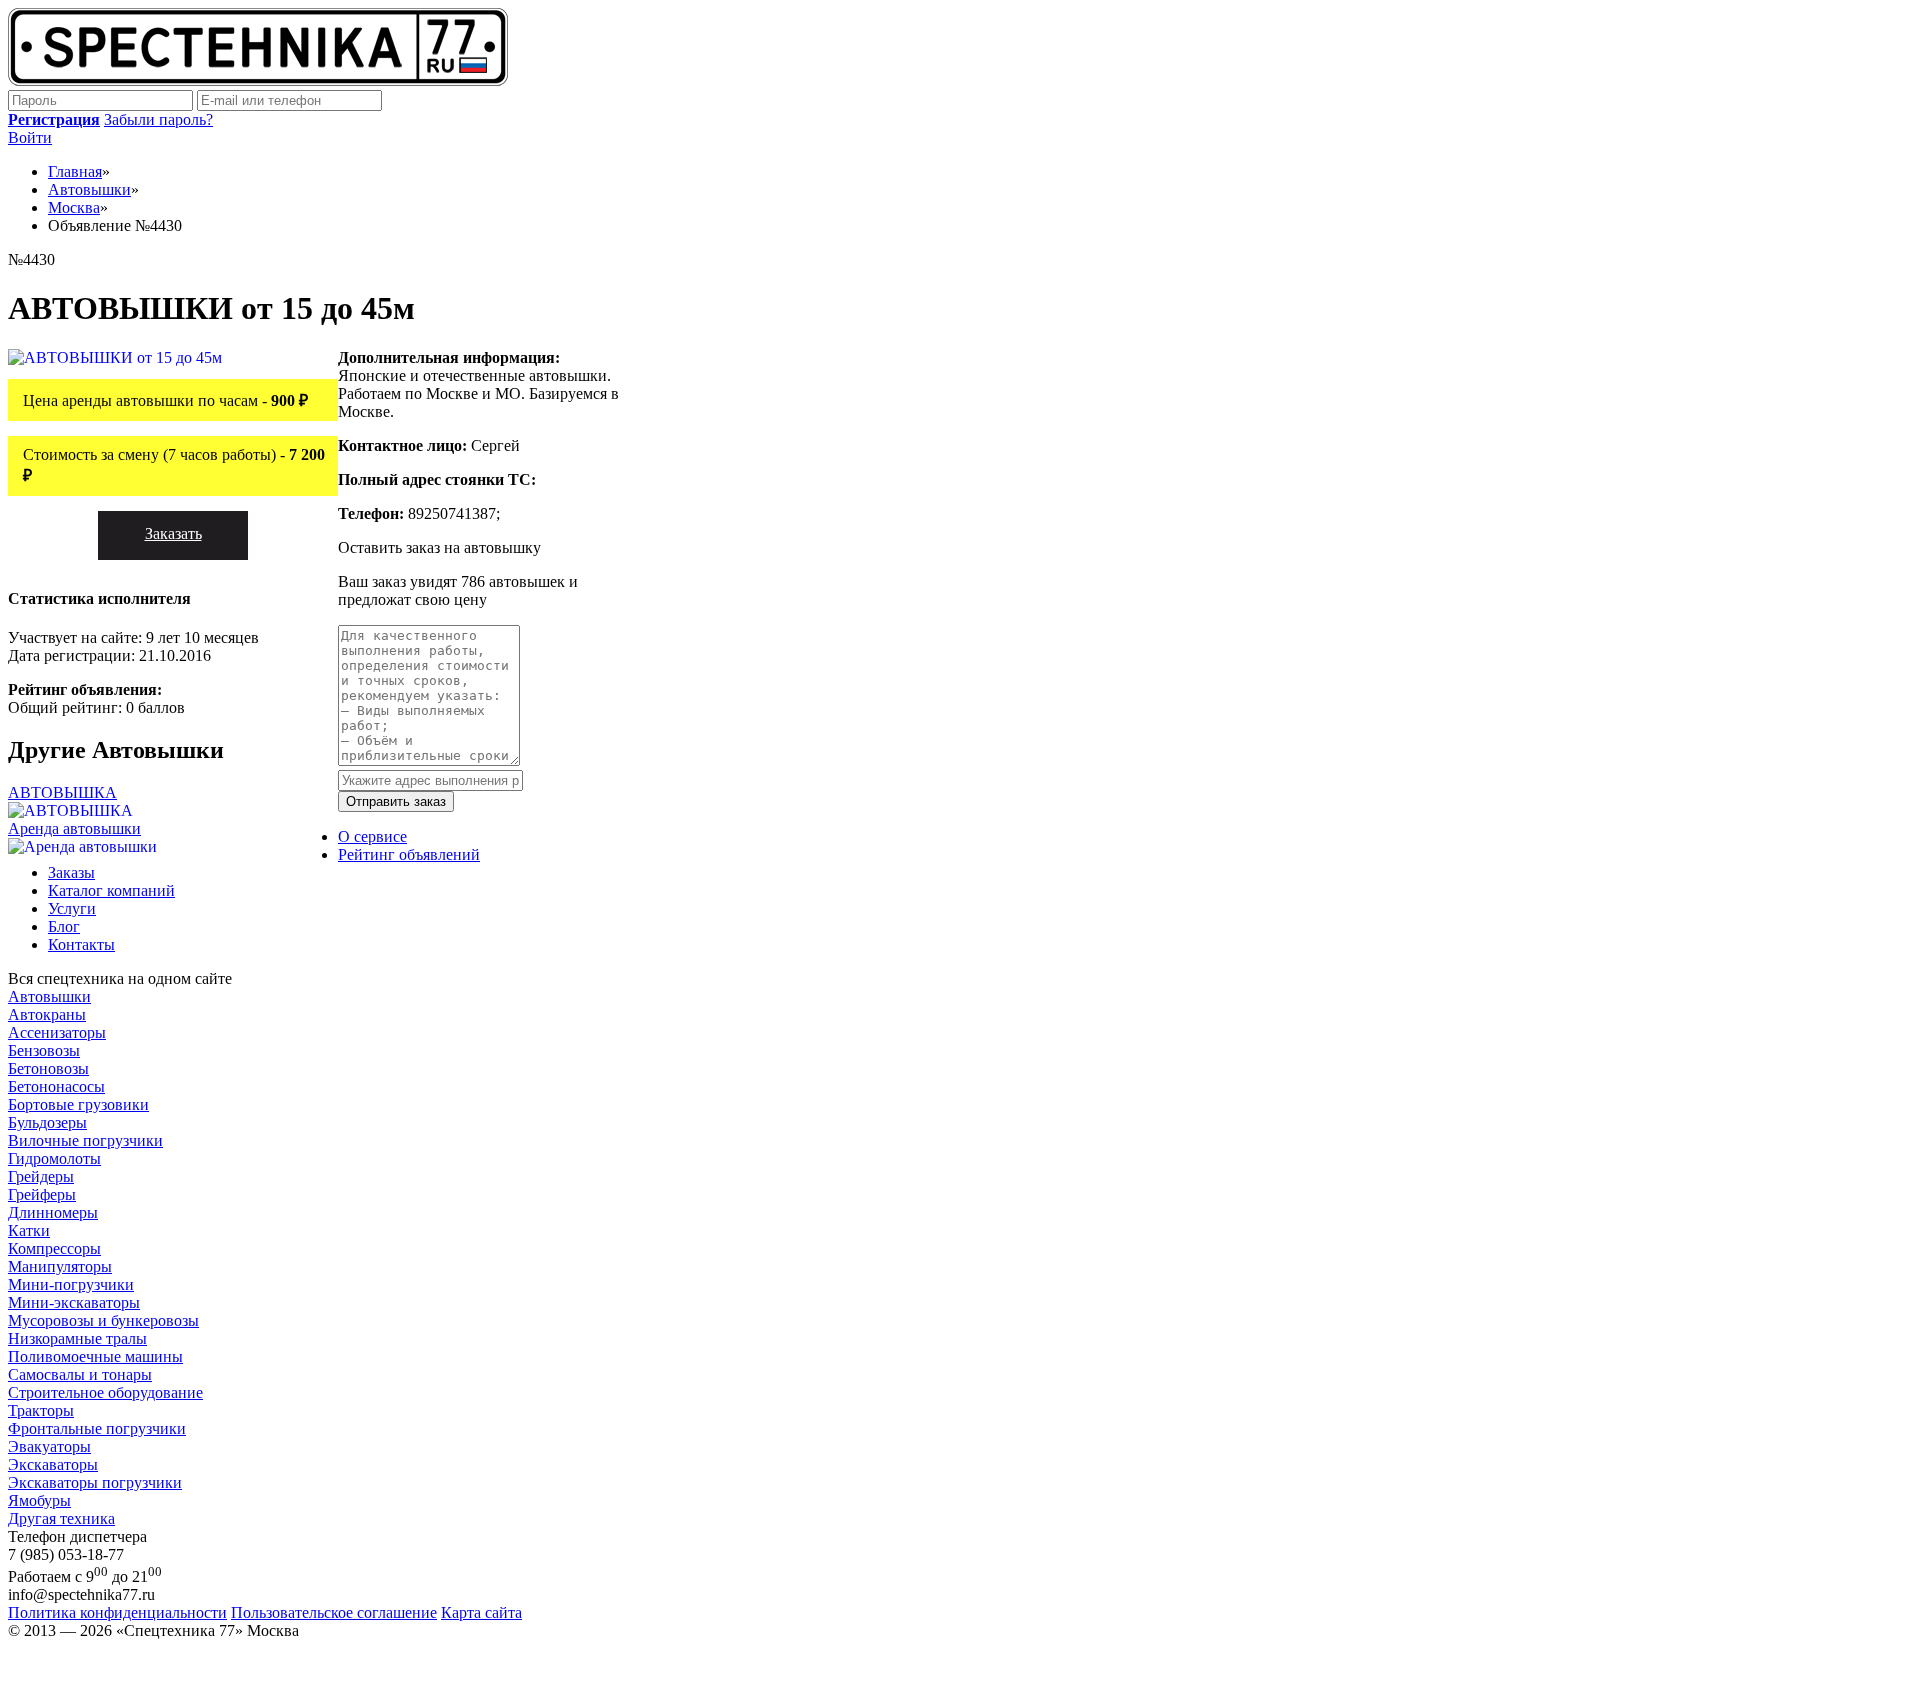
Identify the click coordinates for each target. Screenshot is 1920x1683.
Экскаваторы (53, 1464)
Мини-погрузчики (71, 1284)
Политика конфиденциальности (117, 1612)
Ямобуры (39, 1500)
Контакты (81, 944)
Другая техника (61, 1518)
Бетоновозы (48, 1068)
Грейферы (42, 1194)
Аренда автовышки (74, 828)
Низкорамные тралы (77, 1338)
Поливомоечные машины (95, 1356)
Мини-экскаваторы (74, 1302)
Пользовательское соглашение (334, 1612)
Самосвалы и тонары (80, 1374)
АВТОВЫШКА (62, 792)
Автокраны (47, 1014)
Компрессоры (54, 1248)
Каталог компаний (111, 890)
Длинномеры (53, 1212)
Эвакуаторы (49, 1446)
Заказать (173, 533)
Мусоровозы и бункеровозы (103, 1320)
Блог (64, 926)
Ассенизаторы (57, 1032)
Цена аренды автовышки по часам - (165, 400)
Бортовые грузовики (78, 1104)
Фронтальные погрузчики (97, 1428)
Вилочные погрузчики (85, 1140)
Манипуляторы (60, 1266)
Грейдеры (41, 1176)
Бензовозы (44, 1050)
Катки (29, 1230)
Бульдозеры (47, 1122)
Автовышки (49, 996)
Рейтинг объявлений (409, 854)
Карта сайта (481, 1612)
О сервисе (372, 836)
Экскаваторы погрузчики (95, 1482)
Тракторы (41, 1410)
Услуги (72, 908)
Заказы (71, 872)
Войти (30, 137)
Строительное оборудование (105, 1392)
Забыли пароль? (158, 119)
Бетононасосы (56, 1086)
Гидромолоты (54, 1158)
